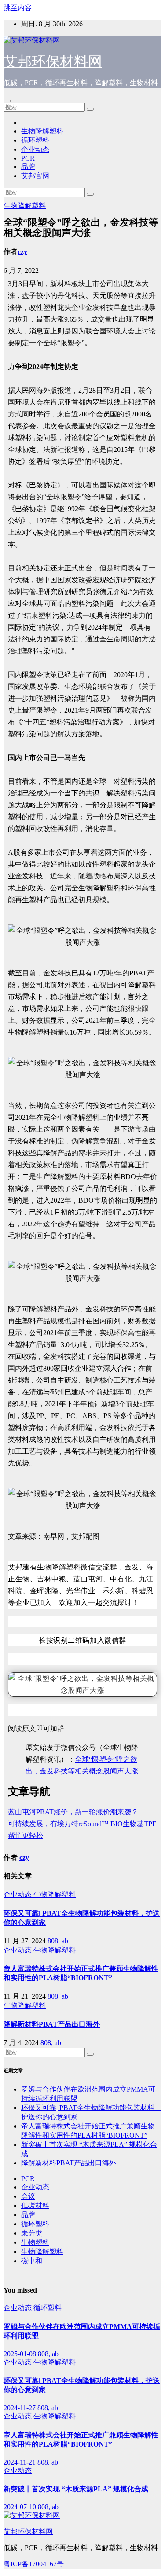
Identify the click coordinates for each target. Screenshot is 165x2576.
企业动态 (35, 149)
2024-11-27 (20, 2408)
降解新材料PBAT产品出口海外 (52, 2024)
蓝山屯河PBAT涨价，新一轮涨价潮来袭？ (73, 1812)
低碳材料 (35, 2205)
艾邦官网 (35, 176)
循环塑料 (35, 140)
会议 (28, 2196)
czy (22, 252)
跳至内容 (18, 8)
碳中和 (32, 2261)
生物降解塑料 (42, 131)
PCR (28, 158)
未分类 (32, 2233)
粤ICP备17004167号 (34, 2564)
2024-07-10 (21, 2507)
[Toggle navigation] (7, 101)
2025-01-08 (21, 2354)
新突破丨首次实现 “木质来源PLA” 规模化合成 (76, 2489)
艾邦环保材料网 (53, 61)
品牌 (28, 167)
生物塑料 (35, 2242)
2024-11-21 (20, 2462)
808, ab (58, 1941)
